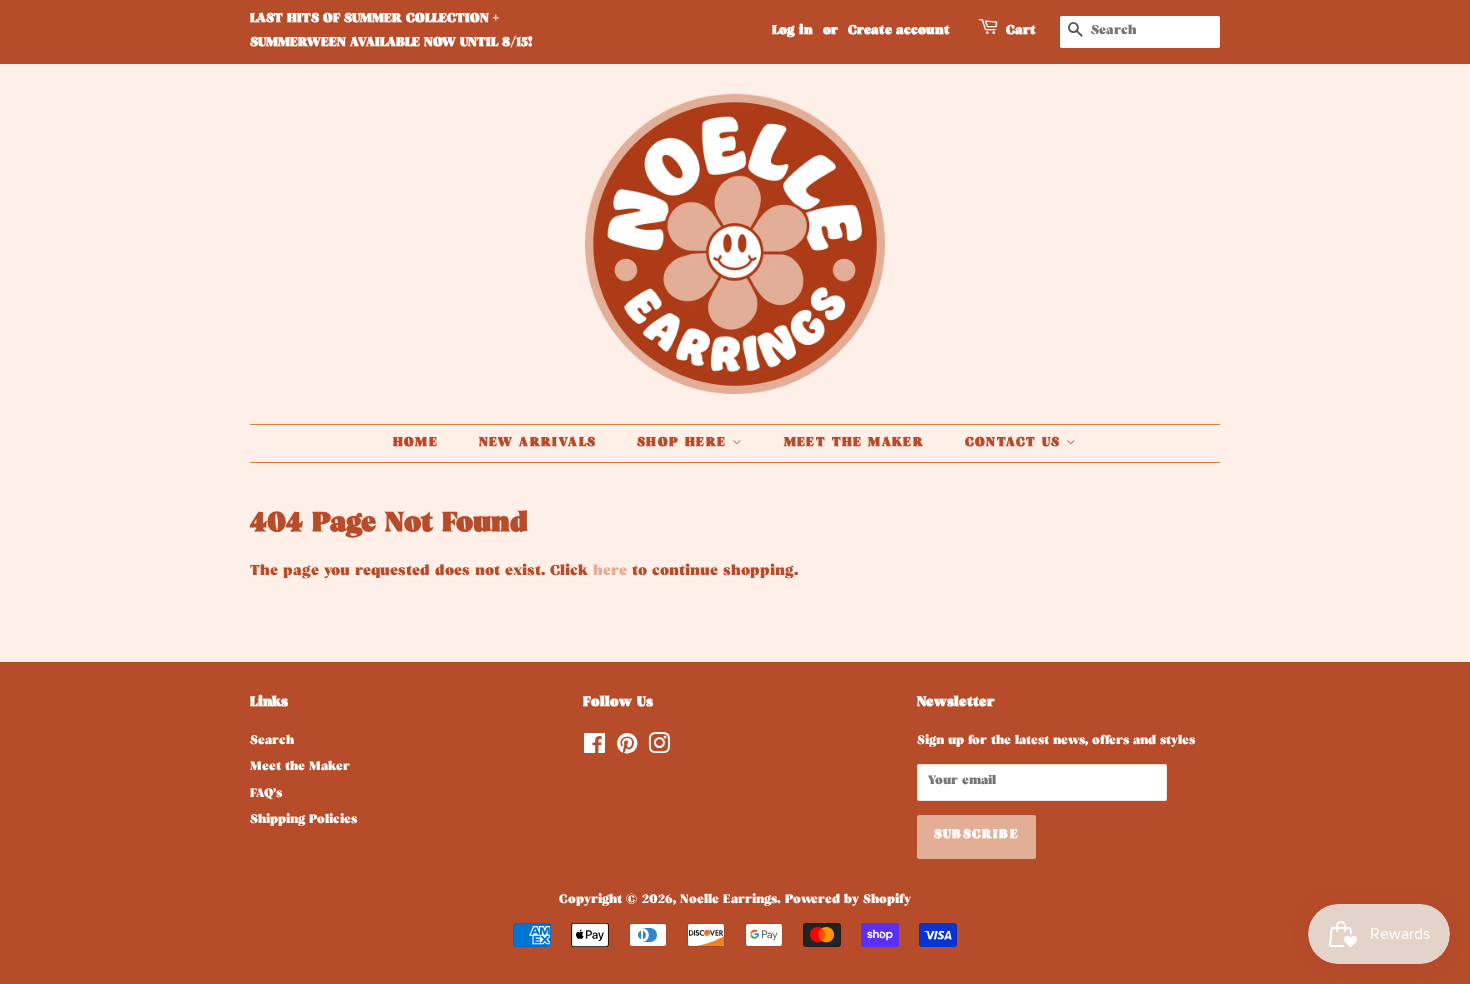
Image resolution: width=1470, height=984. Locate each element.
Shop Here (684, 443)
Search (272, 742)
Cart (1021, 31)
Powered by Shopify (848, 901)
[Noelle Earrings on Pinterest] (627, 750)
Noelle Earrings (728, 901)
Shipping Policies (303, 821)
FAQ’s (266, 795)
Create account (899, 31)
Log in (792, 31)
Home (416, 443)
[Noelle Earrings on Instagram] (659, 750)
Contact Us (1015, 443)
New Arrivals (538, 443)
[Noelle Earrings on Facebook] (594, 750)
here (610, 572)
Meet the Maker (854, 443)
